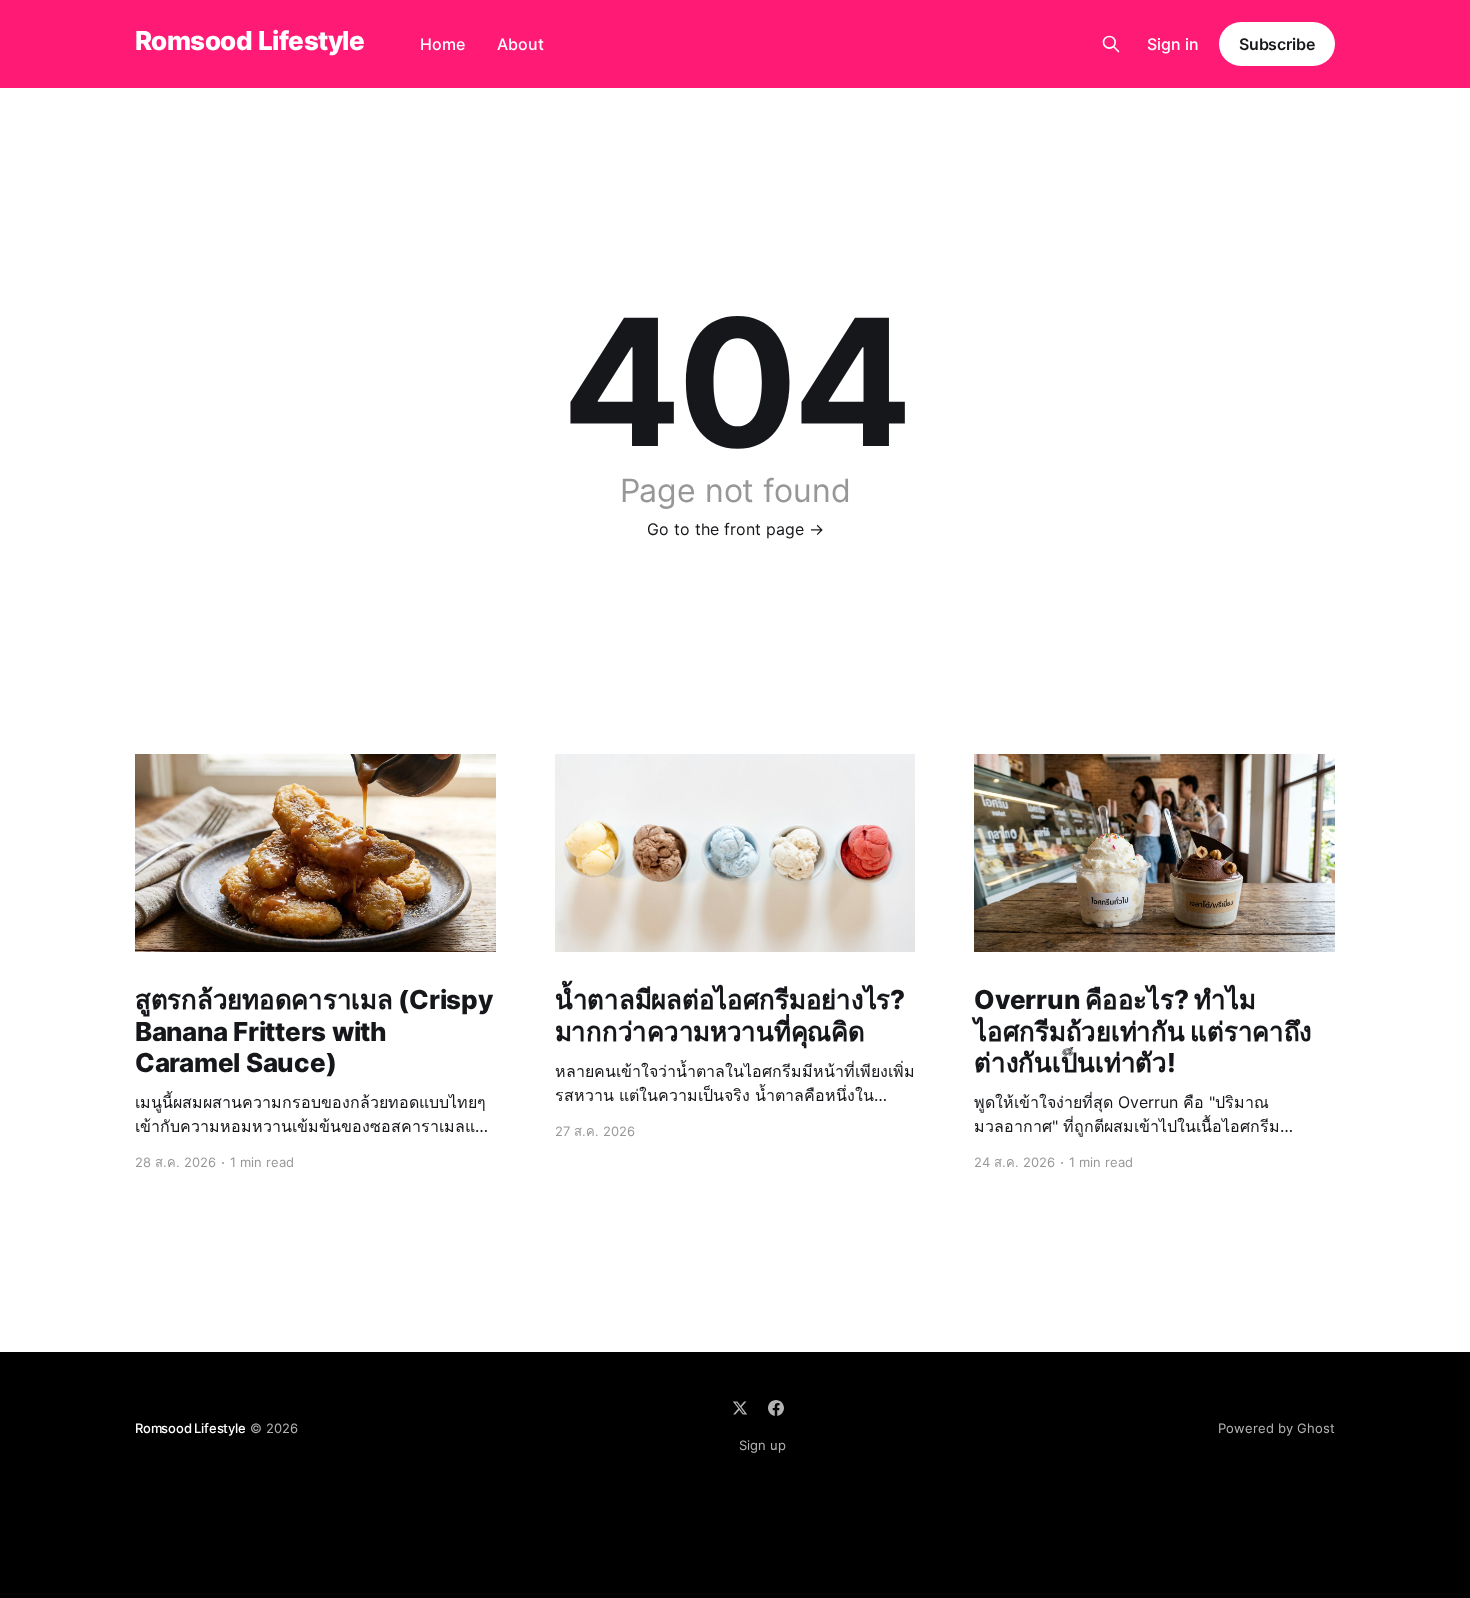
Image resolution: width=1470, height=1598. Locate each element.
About (520, 44)
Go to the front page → (735, 529)
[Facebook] (776, 1408)
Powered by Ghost (1276, 1428)
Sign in (1173, 44)
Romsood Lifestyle (249, 41)
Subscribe (1277, 44)
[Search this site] (1111, 44)
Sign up (762, 1445)
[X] (740, 1408)
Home (442, 44)
